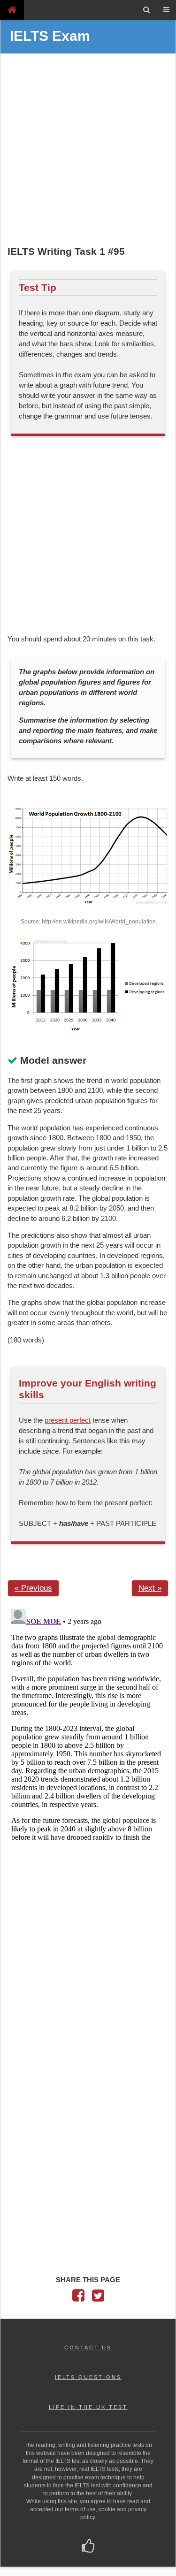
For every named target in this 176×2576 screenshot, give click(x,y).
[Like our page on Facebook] (88, 2547)
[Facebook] (78, 2298)
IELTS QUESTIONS (88, 2377)
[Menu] (166, 10)
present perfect (68, 1420)
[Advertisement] (88, 151)
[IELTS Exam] (12, 10)
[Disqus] (88, 1722)
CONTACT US (88, 2347)
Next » (150, 1588)
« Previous (33, 1588)
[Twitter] (98, 2298)
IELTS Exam (50, 36)
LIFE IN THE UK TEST (88, 2407)
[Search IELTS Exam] (147, 10)
